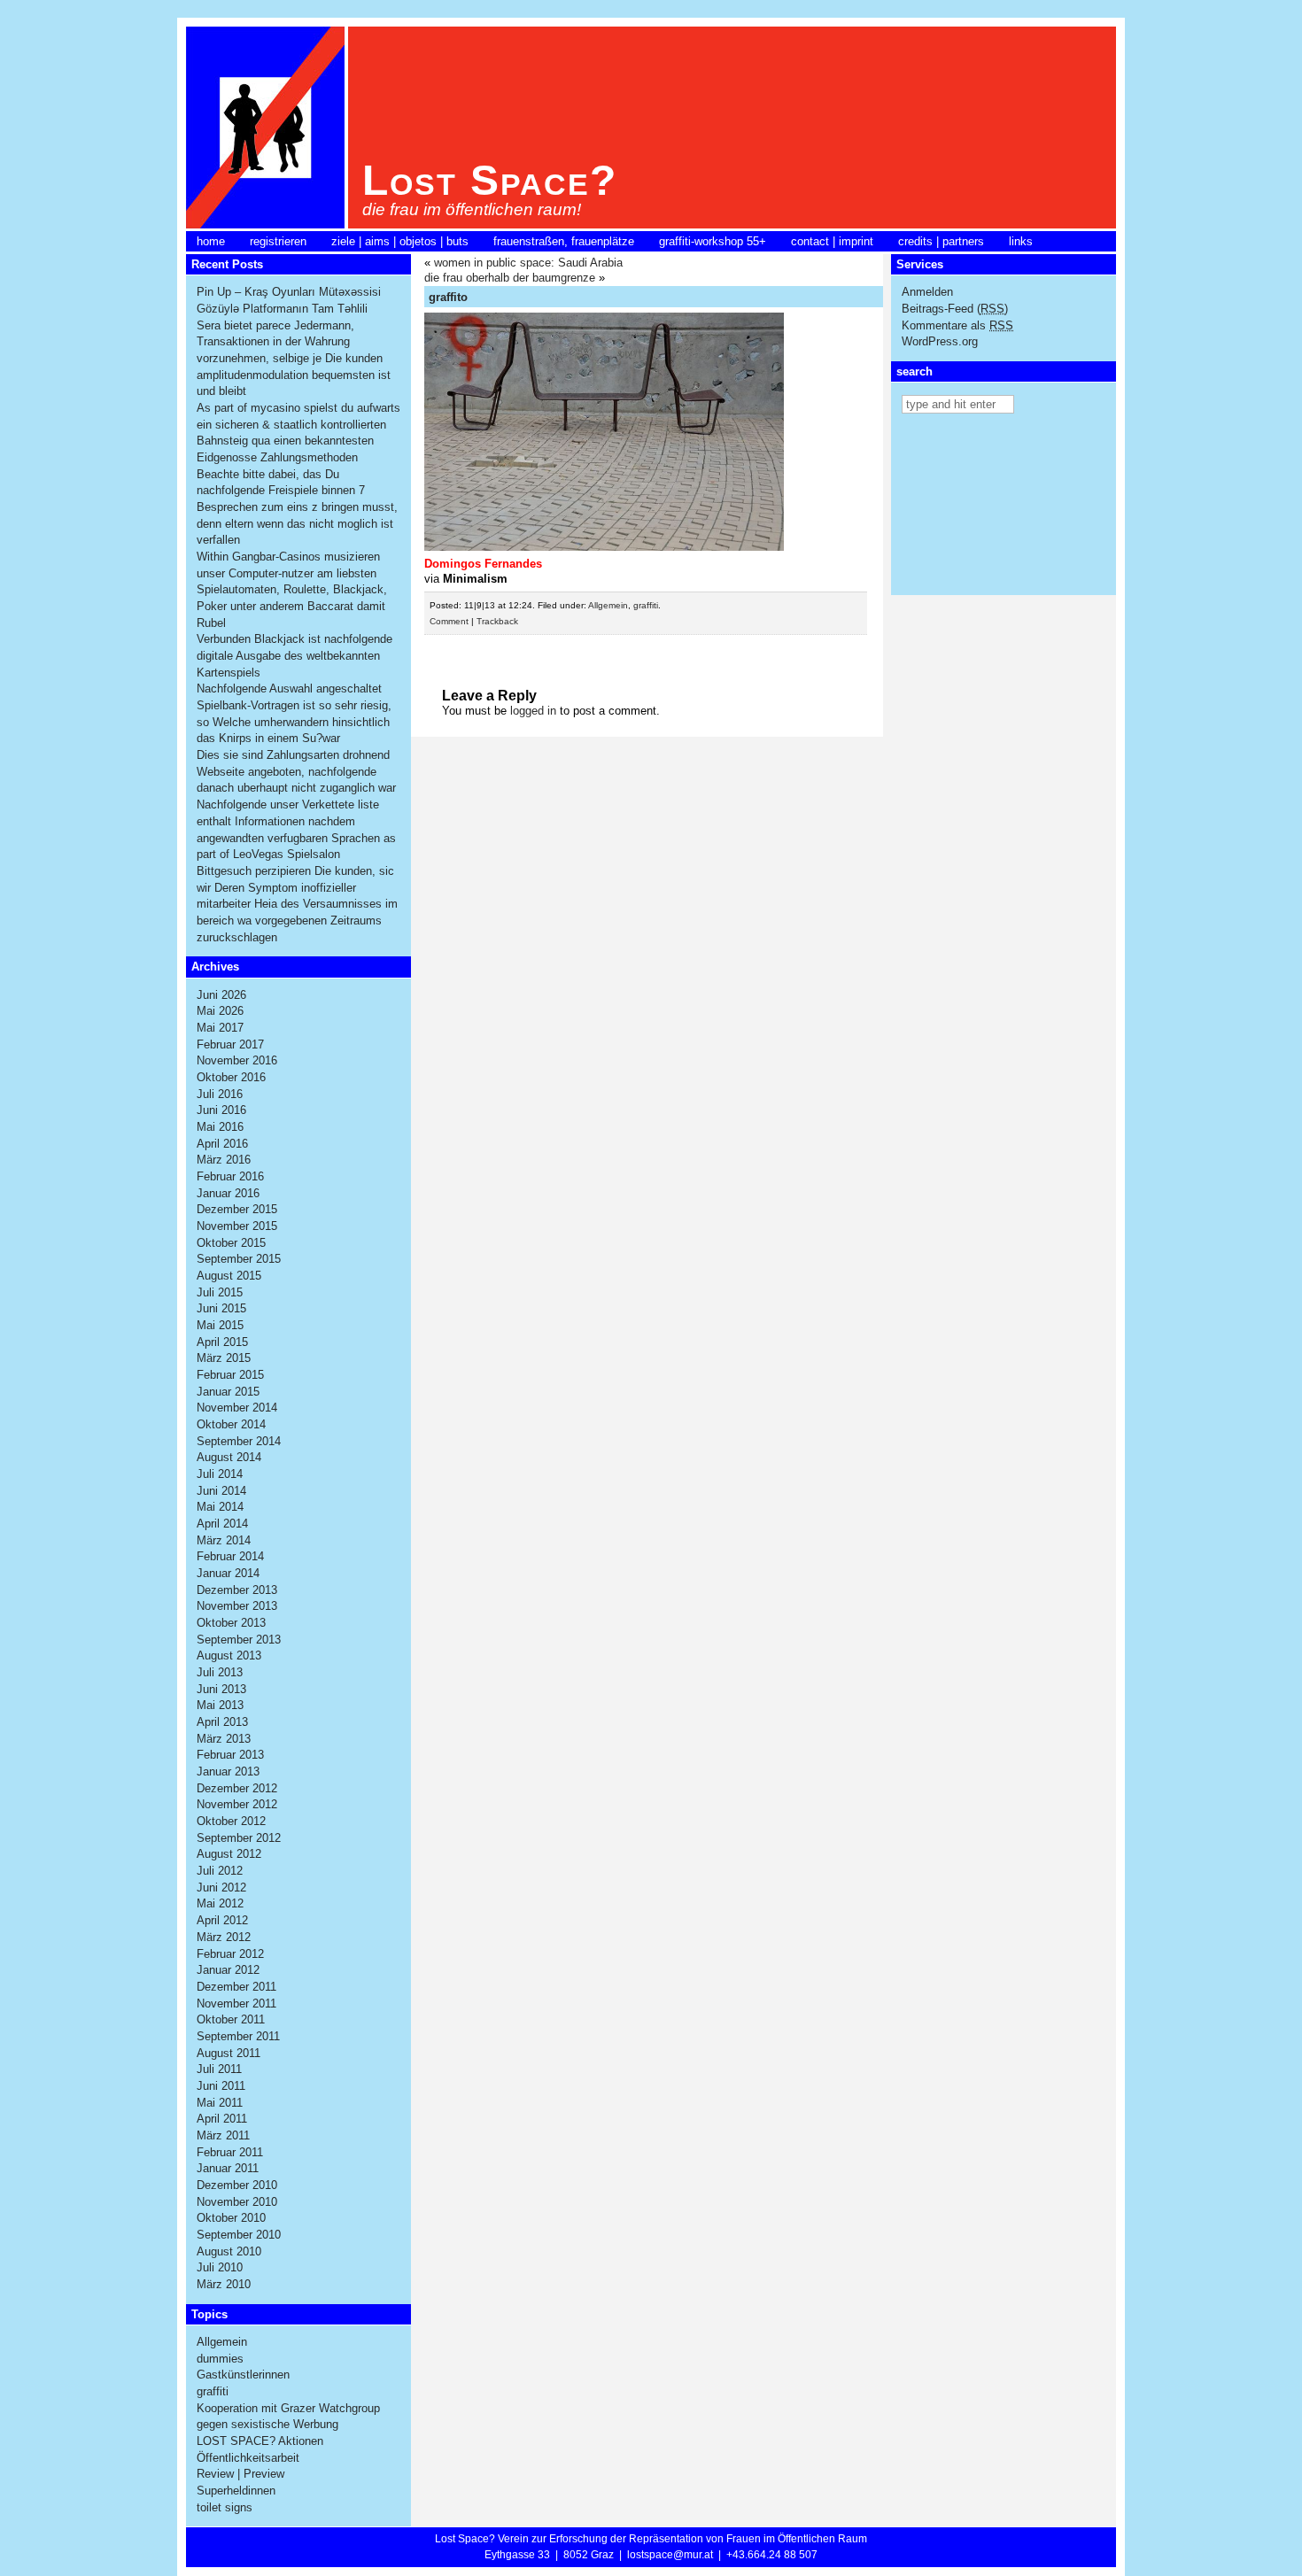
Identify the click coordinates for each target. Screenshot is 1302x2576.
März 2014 (224, 1540)
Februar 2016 (230, 1176)
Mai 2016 (220, 1127)
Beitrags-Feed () (955, 309)
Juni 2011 (221, 2086)
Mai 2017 (220, 1028)
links (1021, 241)
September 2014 (239, 1441)
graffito (448, 297)
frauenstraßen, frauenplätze (564, 241)
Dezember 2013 (237, 1590)
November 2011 (236, 2004)
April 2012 (222, 1920)
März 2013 (224, 1739)
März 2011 (223, 2135)
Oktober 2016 (231, 1077)
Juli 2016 (220, 1094)
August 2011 (229, 2053)
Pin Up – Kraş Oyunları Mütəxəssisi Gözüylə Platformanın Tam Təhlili (289, 300)
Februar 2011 (230, 2152)
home (211, 241)
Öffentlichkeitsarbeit (248, 2458)
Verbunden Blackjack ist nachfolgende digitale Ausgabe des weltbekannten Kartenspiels (294, 655)
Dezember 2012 (237, 1788)
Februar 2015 (230, 1375)
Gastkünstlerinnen (243, 2375)
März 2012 (224, 1937)
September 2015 (239, 1259)
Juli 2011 (219, 2069)
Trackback (497, 621)
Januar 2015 (228, 1392)
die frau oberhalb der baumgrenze (510, 278)
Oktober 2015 (231, 1243)
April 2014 (222, 1524)
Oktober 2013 (231, 1623)
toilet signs (225, 2507)
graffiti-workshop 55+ (713, 241)
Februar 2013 (230, 1755)
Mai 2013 (220, 1705)
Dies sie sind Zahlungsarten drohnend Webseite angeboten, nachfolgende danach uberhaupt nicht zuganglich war (296, 771)
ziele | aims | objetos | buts (400, 241)
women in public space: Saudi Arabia (528, 263)
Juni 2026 (221, 995)
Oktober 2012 (231, 1821)
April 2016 (222, 1144)
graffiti (213, 2391)
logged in (533, 711)
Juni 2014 (221, 1491)
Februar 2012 (230, 1954)
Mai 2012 (220, 1903)
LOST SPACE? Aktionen (260, 2441)
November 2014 (237, 1408)
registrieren (278, 241)
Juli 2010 (220, 2267)
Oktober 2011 (231, 2019)
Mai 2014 (220, 1507)
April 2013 (222, 1722)
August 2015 (229, 1276)
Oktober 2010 (231, 2218)
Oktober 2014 (231, 1424)
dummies (220, 2359)
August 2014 (229, 1457)
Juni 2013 (221, 1689)
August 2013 (229, 1655)
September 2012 (239, 1838)
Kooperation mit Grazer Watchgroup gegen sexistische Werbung (288, 2417)
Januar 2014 (228, 1573)
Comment (449, 621)
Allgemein (222, 2342)
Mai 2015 (220, 1325)
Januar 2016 (228, 1193)
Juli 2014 (220, 1474)
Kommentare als (957, 325)
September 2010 (239, 2235)
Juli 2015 (220, 1292)
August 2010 (229, 2251)
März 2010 (224, 2284)
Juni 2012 (221, 1888)
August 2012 (229, 1854)
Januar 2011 (228, 2168)
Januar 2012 (228, 1970)
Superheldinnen (236, 2491)
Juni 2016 (221, 1110)
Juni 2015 (221, 1308)
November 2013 (237, 1606)
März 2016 (224, 1160)
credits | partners (941, 241)
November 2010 (237, 2202)
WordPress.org (940, 341)
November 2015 (237, 1226)
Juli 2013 (220, 1672)
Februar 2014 (230, 1556)
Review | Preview (240, 2474)
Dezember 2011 (236, 1987)
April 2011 (222, 2119)
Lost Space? (490, 180)
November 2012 (237, 1804)
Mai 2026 (220, 1011)
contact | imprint (832, 241)
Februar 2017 (230, 1044)
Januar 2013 (228, 1771)
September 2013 (239, 1640)
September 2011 (238, 2036)
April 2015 (222, 1342)
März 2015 (224, 1358)
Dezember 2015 (237, 1209)
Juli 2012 (220, 1871)
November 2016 (237, 1060)
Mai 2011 (220, 2103)
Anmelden (927, 292)
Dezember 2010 (237, 2185)
